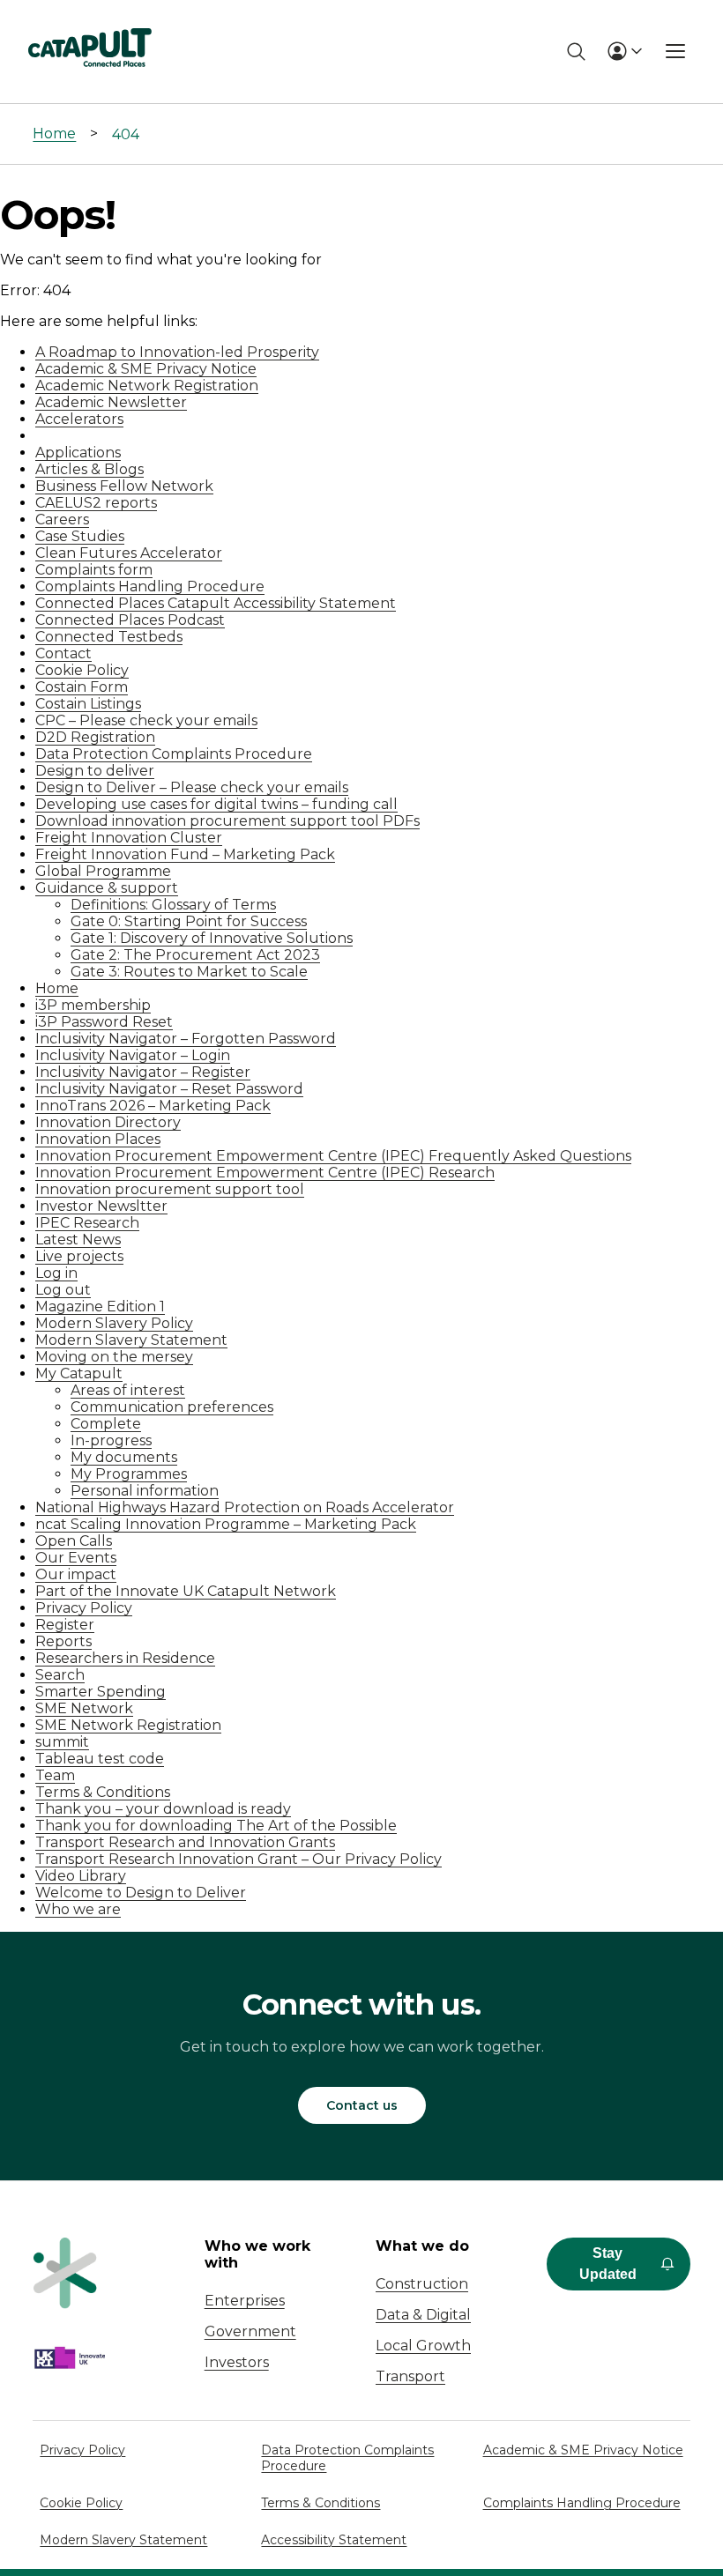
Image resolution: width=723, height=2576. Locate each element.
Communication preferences (172, 1407)
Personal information (145, 1491)
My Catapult (79, 1373)
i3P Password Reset (104, 1022)
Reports (63, 1641)
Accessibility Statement (334, 2540)
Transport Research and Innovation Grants (185, 1842)
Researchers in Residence (125, 1658)
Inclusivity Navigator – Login (133, 1055)
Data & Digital (423, 2315)
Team (55, 1775)
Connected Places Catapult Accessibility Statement (216, 603)
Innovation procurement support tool (170, 1189)
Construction (422, 2284)
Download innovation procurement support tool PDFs (227, 821)
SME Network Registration (128, 1725)
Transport (410, 2376)
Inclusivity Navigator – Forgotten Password (186, 1039)
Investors (237, 2362)
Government (250, 2331)
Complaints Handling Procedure (150, 586)
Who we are (78, 1909)
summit (62, 1742)
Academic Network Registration (147, 386)
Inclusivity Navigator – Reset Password (169, 1089)
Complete (106, 1424)
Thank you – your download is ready (163, 1809)
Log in (56, 1273)
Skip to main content (87, 22)
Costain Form (82, 687)
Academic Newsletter (111, 402)
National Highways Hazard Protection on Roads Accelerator (245, 1507)
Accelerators (79, 419)
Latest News (78, 1240)
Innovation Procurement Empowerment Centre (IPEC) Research (265, 1173)
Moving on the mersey (114, 1357)
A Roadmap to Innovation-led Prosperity (177, 352)
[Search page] (576, 52)
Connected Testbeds (109, 637)
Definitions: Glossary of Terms (173, 905)
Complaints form (94, 570)
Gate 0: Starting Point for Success (189, 921)
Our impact (76, 1574)
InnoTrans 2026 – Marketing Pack (153, 1106)
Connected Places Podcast (130, 620)
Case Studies (80, 536)
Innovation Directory (108, 1122)
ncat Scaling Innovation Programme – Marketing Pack (226, 1524)
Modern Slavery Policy (114, 1323)
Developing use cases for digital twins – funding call (216, 804)
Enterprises (245, 2301)
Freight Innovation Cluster (129, 838)
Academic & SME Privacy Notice (146, 369)
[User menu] (624, 51)
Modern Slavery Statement (131, 1340)
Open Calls (74, 1541)
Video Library (81, 1876)
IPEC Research (87, 1223)
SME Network (84, 1708)
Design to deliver (95, 771)
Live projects (79, 1256)
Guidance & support (107, 888)
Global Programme (103, 871)
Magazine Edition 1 (100, 1307)
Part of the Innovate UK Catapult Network (186, 1591)
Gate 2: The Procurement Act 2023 (195, 955)
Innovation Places (98, 1139)
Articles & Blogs (89, 469)
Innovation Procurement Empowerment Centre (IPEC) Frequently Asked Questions (333, 1156)
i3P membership (93, 1005)
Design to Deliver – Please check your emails (192, 787)
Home (54, 134)
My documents (124, 1457)
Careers (62, 520)
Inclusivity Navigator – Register (143, 1072)
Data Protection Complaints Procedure (174, 754)
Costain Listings (88, 704)
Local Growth (423, 2346)
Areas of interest (128, 1390)
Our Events (76, 1558)
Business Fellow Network (124, 486)
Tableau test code (100, 1759)
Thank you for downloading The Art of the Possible (216, 1826)
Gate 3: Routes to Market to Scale (189, 972)
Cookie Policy (82, 670)
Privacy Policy (84, 1608)
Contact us (362, 2105)
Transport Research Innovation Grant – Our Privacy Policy (239, 1859)
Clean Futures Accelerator (129, 553)
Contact (63, 653)
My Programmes (129, 1474)
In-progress (111, 1440)
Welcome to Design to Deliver (141, 1893)
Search (60, 1675)
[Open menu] (675, 51)
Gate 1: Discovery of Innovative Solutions (212, 938)
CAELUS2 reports (96, 503)
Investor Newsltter (101, 1206)
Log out (63, 1290)
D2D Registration (95, 737)
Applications (78, 453)
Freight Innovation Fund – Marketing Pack (185, 854)
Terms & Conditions (103, 1792)
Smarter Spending (101, 1692)
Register (65, 1625)
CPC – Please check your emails (146, 720)
